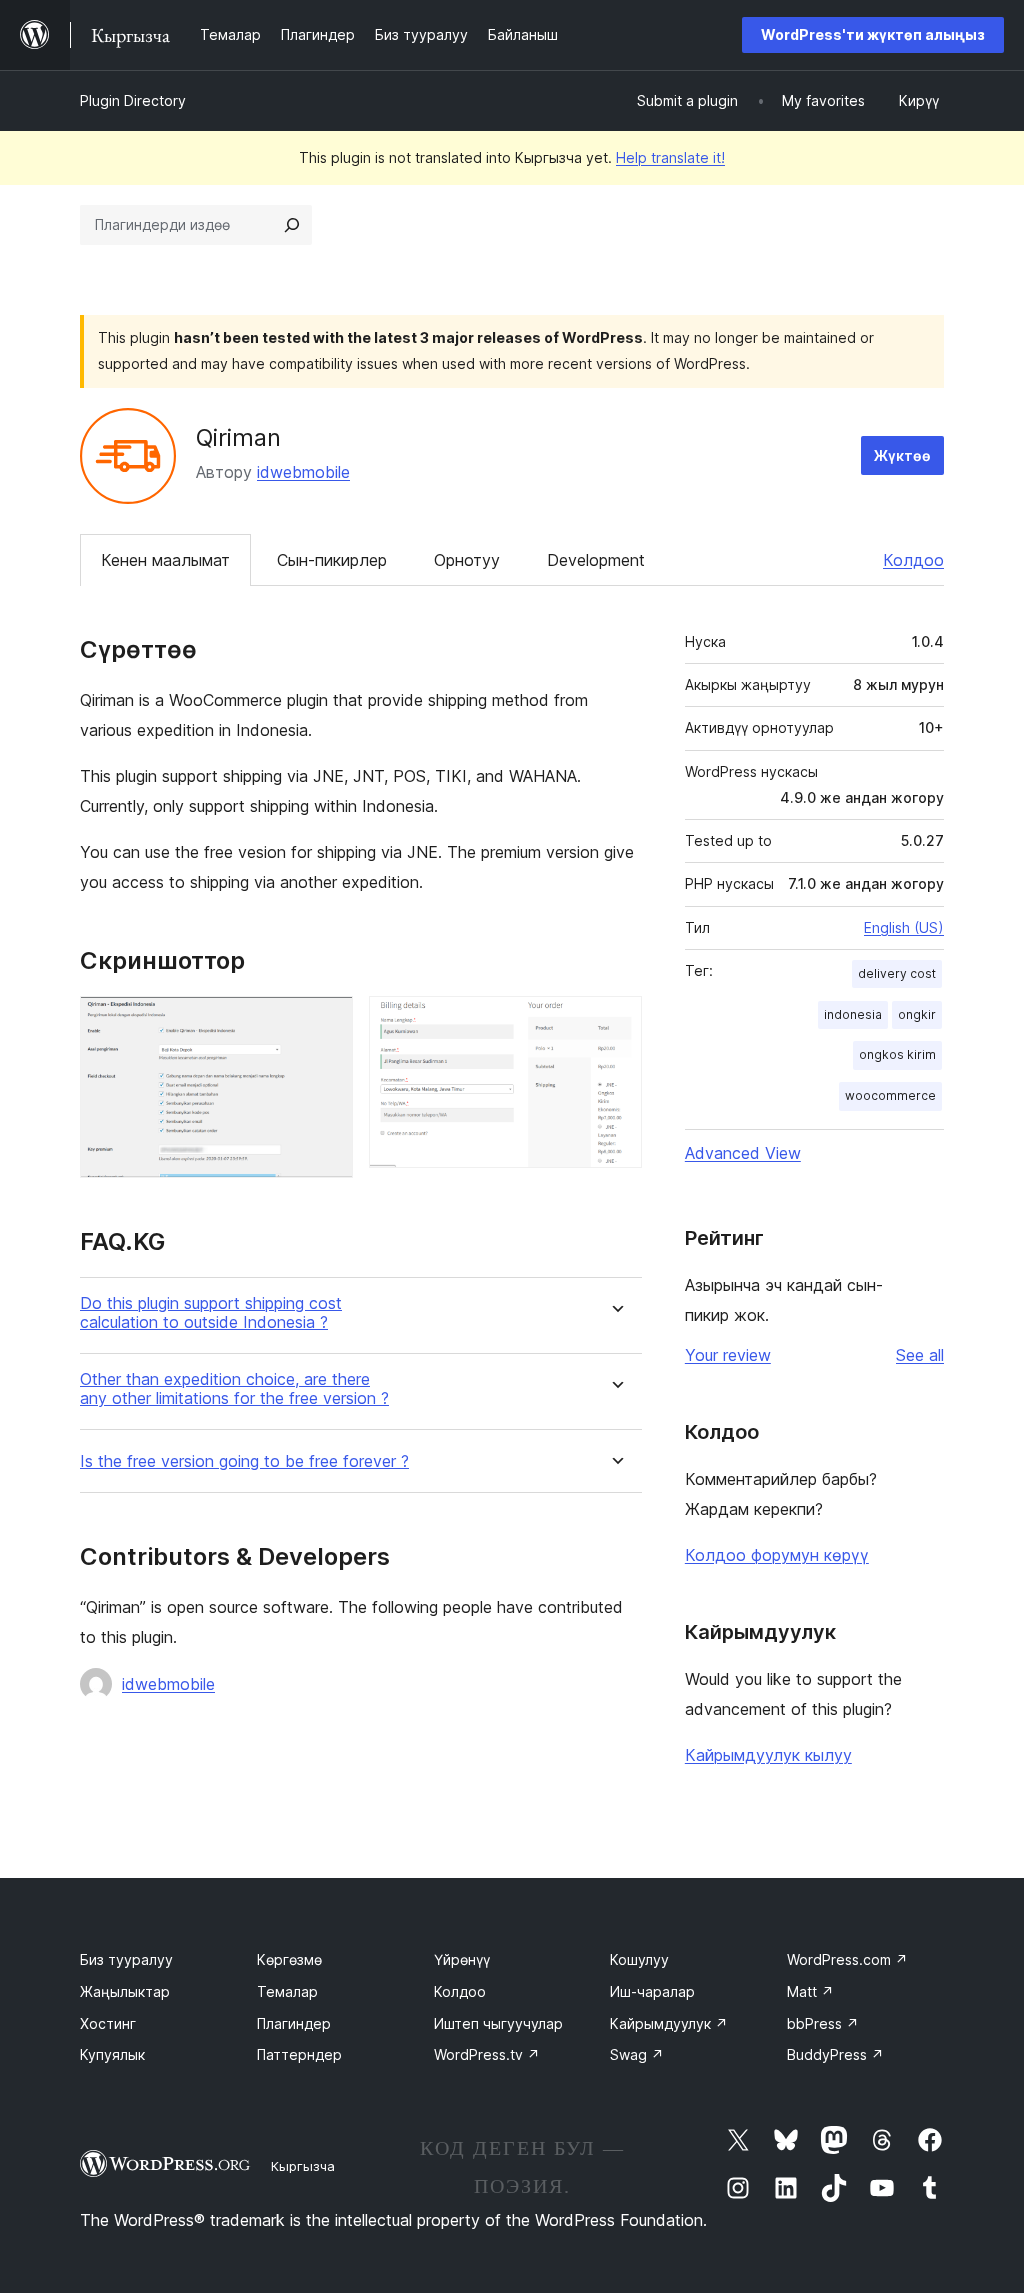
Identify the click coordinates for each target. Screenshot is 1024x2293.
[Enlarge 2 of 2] (615, 1023)
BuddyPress (835, 2054)
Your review (728, 1355)
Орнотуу (467, 560)
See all (920, 1355)
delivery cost (897, 973)
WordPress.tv (487, 2054)
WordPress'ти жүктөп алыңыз (873, 34)
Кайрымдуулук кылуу (768, 1755)
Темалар (287, 1991)
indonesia (853, 1014)
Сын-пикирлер (332, 560)
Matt (810, 1991)
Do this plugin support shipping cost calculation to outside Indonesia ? (211, 1313)
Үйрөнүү (462, 1959)
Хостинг (108, 2023)
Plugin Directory (133, 100)
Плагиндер (294, 2023)
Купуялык (112, 2054)
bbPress (823, 2023)
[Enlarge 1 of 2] (326, 1023)
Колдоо (913, 560)
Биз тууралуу (126, 1959)
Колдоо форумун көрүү (777, 1555)
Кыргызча (303, 2166)
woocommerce (890, 1095)
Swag (637, 2054)
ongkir (917, 1014)
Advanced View (743, 1153)
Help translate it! (670, 157)
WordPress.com (847, 1959)
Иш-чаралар (652, 1991)
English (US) (904, 927)
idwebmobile (303, 472)
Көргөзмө (289, 1959)
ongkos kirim (897, 1054)
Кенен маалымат (165, 560)
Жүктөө (902, 455)
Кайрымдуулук (669, 2023)
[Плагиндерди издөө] (292, 225)
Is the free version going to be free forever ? (244, 1461)
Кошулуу (639, 1959)
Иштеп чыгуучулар (498, 2023)
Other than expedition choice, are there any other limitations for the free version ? (234, 1389)
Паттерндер (299, 2054)
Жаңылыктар (125, 1991)
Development (596, 560)
